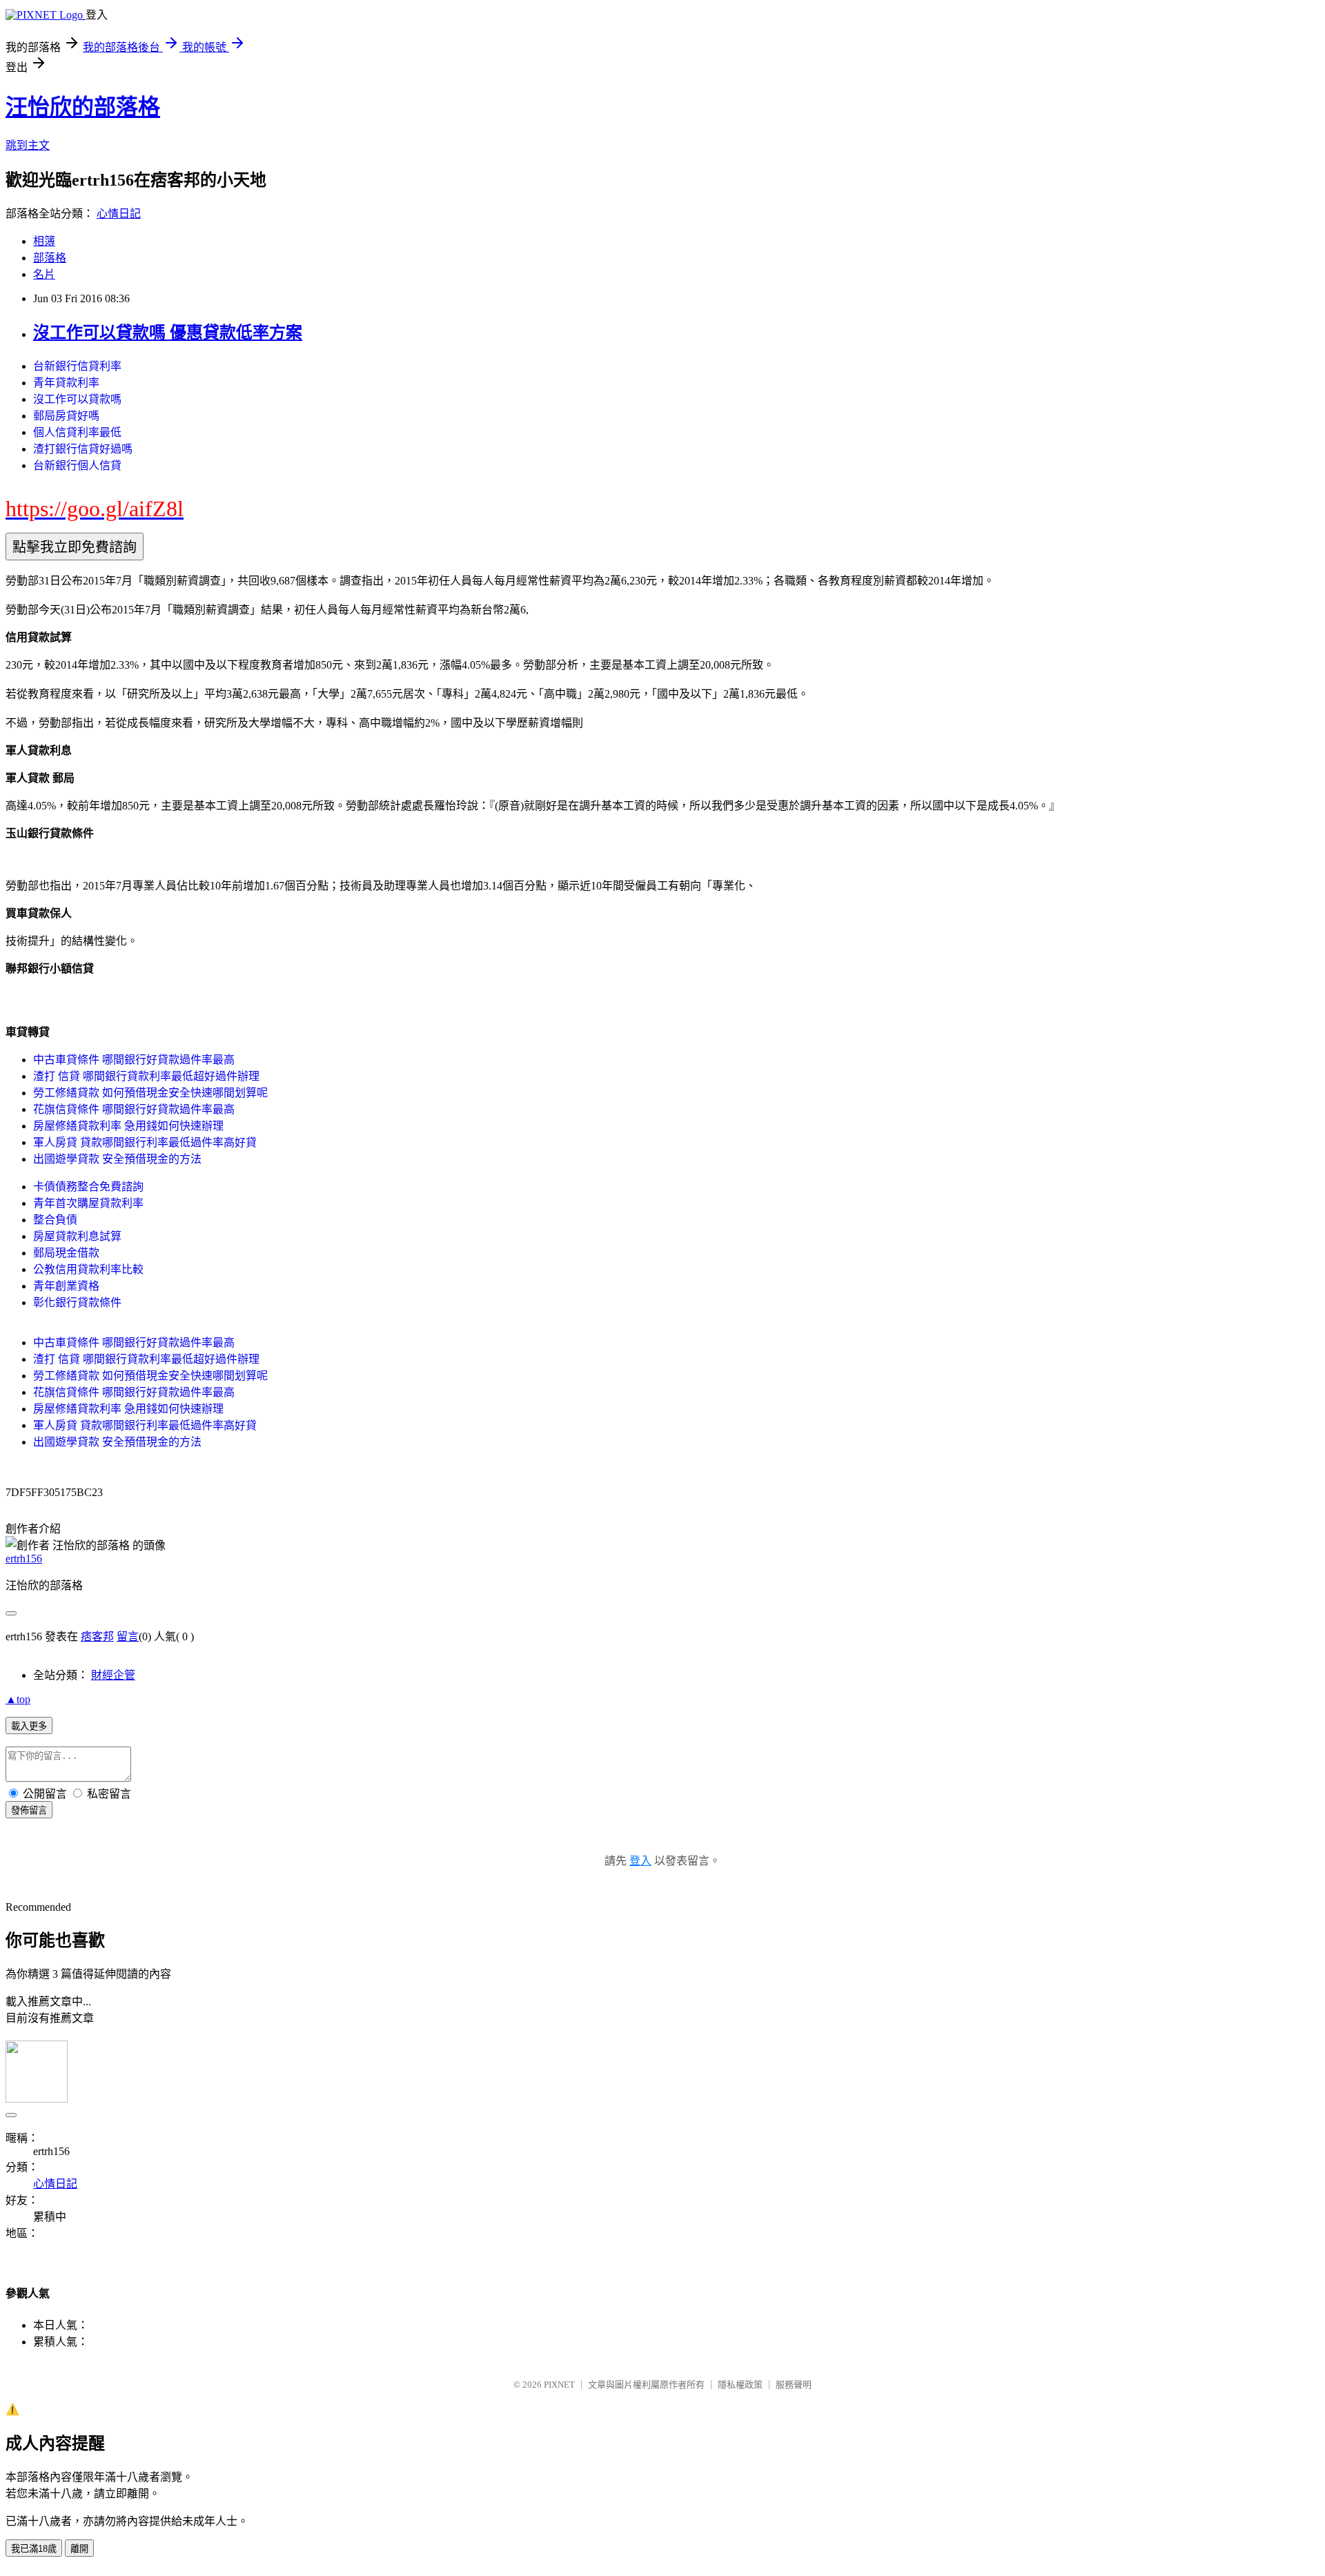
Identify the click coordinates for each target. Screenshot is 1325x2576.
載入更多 (29, 1726)
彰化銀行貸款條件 (77, 1302)
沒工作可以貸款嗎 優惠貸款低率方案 (168, 333)
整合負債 (55, 1220)
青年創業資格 (66, 1286)
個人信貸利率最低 (77, 432)
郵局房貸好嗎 (66, 416)
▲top (18, 1699)
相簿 (44, 241)
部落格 (50, 258)
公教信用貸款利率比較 (88, 1269)
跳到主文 (28, 145)
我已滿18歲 (34, 2549)
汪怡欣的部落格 (83, 107)
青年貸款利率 (66, 383)
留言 (128, 1636)
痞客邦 (97, 1636)
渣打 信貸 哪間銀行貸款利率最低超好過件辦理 (146, 1076)
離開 (79, 2549)
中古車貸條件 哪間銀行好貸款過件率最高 (134, 1060)
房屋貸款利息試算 (77, 1236)
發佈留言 (29, 1810)
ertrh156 (24, 1559)
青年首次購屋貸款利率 (88, 1203)
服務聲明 (794, 2385)
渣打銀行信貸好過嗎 (83, 449)
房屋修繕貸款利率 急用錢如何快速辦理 (128, 1126)
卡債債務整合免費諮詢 (88, 1187)
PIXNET (559, 2385)
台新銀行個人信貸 (77, 465)
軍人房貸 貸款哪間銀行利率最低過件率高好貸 (145, 1142)
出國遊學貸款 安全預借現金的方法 (117, 1159)
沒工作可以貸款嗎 (77, 399)
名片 (44, 274)
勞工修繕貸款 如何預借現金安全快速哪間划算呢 (150, 1093)
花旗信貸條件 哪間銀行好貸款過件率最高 (134, 1109)
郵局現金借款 (66, 1253)
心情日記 (119, 214)
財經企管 (113, 1675)
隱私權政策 (740, 2385)
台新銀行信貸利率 (77, 366)
